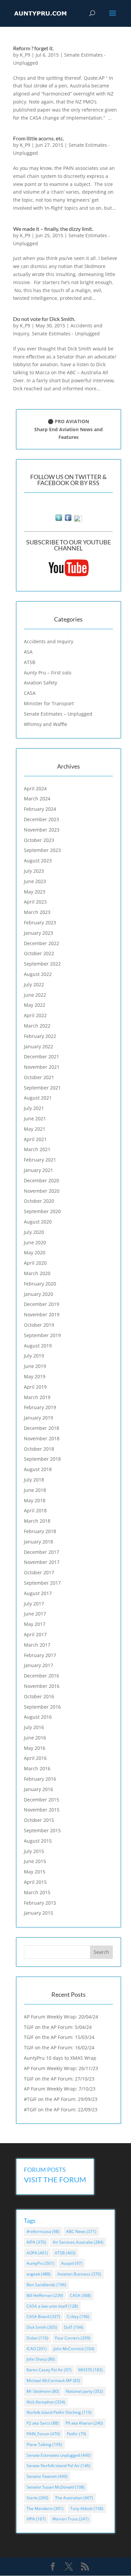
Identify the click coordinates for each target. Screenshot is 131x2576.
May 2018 (35, 1500)
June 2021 (35, 1118)
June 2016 (35, 1738)
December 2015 (41, 1800)
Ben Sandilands (46, 2285)
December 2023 (41, 819)
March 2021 (37, 1149)
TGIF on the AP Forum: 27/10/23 (59, 2079)
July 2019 (34, 1356)
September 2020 (42, 1211)
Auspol (72, 2263)
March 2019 (37, 1397)
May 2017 (35, 1624)
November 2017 (42, 1562)
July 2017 (34, 1604)
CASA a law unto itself (52, 2306)
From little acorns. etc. (38, 138)
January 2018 (38, 1542)
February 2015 (40, 1903)
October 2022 (39, 953)
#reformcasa (43, 2231)
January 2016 (38, 1789)
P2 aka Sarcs (43, 2423)
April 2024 (35, 788)
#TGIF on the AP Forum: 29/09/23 (61, 2099)
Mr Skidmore (43, 2391)
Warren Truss (71, 2519)
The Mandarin (45, 2508)
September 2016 (42, 1707)
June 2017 (35, 1614)
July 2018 (34, 1480)
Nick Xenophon (46, 2402)
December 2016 (41, 1676)
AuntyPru (40, 2263)
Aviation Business (79, 2274)
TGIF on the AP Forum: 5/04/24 (58, 2027)
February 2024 (40, 809)
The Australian (74, 2498)
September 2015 (42, 1830)
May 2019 (35, 1376)
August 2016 (38, 1717)
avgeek (39, 2274)
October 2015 (39, 1820)
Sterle (37, 2498)
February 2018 (40, 1531)
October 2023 (39, 840)
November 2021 (42, 1067)
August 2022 (38, 974)
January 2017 (38, 1665)
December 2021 (41, 1056)
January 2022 (38, 1046)
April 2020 (35, 1263)
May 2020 (35, 1252)
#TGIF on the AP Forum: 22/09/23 (61, 2109)
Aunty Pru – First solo (48, 673)
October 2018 (39, 1449)
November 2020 (42, 1191)
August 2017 (38, 1593)
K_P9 (25, 55)
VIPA (36, 2519)
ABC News (81, 2231)
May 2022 (35, 1005)
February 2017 (40, 1655)
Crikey (78, 2317)
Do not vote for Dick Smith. (44, 319)
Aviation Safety (40, 683)
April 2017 (35, 1634)
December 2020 (41, 1180)
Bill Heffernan (45, 2295)
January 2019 (38, 1418)
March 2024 (37, 799)
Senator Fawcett (47, 2476)
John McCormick (74, 2349)
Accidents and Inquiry (49, 641)
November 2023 (42, 830)
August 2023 (38, 861)
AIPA (36, 2242)
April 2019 (35, 1387)
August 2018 (38, 1469)
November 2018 (42, 1438)
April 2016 (35, 1758)
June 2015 (35, 1861)
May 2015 (35, 1872)
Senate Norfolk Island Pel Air (58, 2466)
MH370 (91, 2370)
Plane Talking (44, 2445)
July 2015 (34, 1851)
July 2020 (34, 1232)
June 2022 (35, 995)
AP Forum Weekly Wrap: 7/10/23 (60, 2089)
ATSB (30, 662)
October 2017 (39, 1572)
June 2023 (35, 881)
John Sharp (41, 2359)
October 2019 (39, 1325)
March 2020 (37, 1273)
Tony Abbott (87, 2508)
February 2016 (40, 1779)
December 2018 (41, 1428)
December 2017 (41, 1552)
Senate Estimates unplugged (59, 2455)
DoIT (74, 2327)
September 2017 (42, 1583)
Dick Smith (42, 2327)
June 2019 (35, 1366)
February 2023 (40, 922)
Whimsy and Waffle (46, 724)
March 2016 (37, 1768)
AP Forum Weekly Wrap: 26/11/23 (61, 2068)
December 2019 (41, 1304)
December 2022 (41, 943)
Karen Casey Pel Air (49, 2370)
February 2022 (40, 1036)
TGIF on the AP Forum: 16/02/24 (59, 2047)
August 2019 (38, 1346)
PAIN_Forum (43, 2434)
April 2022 (35, 1015)
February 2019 (40, 1407)
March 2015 (37, 1892)
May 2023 (35, 892)
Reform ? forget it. (33, 48)
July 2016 (34, 1727)
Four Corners (73, 2338)
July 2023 (34, 871)
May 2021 (35, 1129)
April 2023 (35, 902)
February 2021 (40, 1160)
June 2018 (35, 1490)
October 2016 (39, 1696)
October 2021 (39, 1077)
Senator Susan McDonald (56, 2487)
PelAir (77, 2434)
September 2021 (42, 1088)
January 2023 (38, 933)
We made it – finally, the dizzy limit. (53, 229)
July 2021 (34, 1108)
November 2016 (42, 1686)
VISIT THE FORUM (55, 2179)
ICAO (37, 2349)
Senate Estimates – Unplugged (58, 714)
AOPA (37, 2253)
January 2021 (38, 1170)
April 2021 (35, 1139)
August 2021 (38, 1098)
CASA (30, 693)
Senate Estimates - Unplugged (66, 334)
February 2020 (40, 1284)
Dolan (37, 2338)
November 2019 (42, 1314)
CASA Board (43, 2317)
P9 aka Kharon (84, 2423)
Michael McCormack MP (53, 2381)
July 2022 (34, 984)
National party (84, 2391)
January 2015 (38, 1913)
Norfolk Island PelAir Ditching (59, 2412)
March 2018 (37, 1521)
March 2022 (37, 1026)
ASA (28, 652)
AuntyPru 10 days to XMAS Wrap (60, 2058)
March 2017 (37, 1645)
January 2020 (38, 1294)
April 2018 (35, 1510)
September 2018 (42, 1459)
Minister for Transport (49, 703)
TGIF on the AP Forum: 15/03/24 (59, 2037)
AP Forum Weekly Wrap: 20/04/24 (61, 2017)
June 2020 (35, 1242)
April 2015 (35, 1882)
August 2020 (38, 1222)
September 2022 (42, 964)
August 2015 (38, 1841)
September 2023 (42, 850)
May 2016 (35, 1748)
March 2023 (37, 912)
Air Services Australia (78, 2242)
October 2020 (39, 1201)
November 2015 (42, 1810)
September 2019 (42, 1335)
